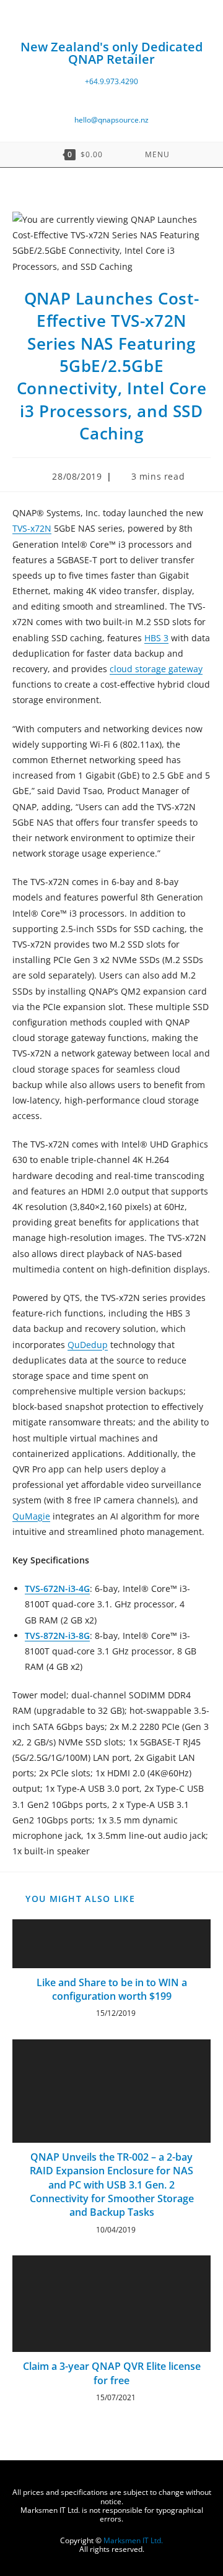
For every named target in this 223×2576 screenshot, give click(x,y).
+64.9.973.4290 (111, 81)
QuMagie (31, 1516)
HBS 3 (156, 638)
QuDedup (88, 1345)
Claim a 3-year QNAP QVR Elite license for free (112, 2373)
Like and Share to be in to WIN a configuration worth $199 (112, 1989)
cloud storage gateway (156, 669)
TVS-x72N (32, 528)
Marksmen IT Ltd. (133, 2540)
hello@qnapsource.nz (111, 120)
